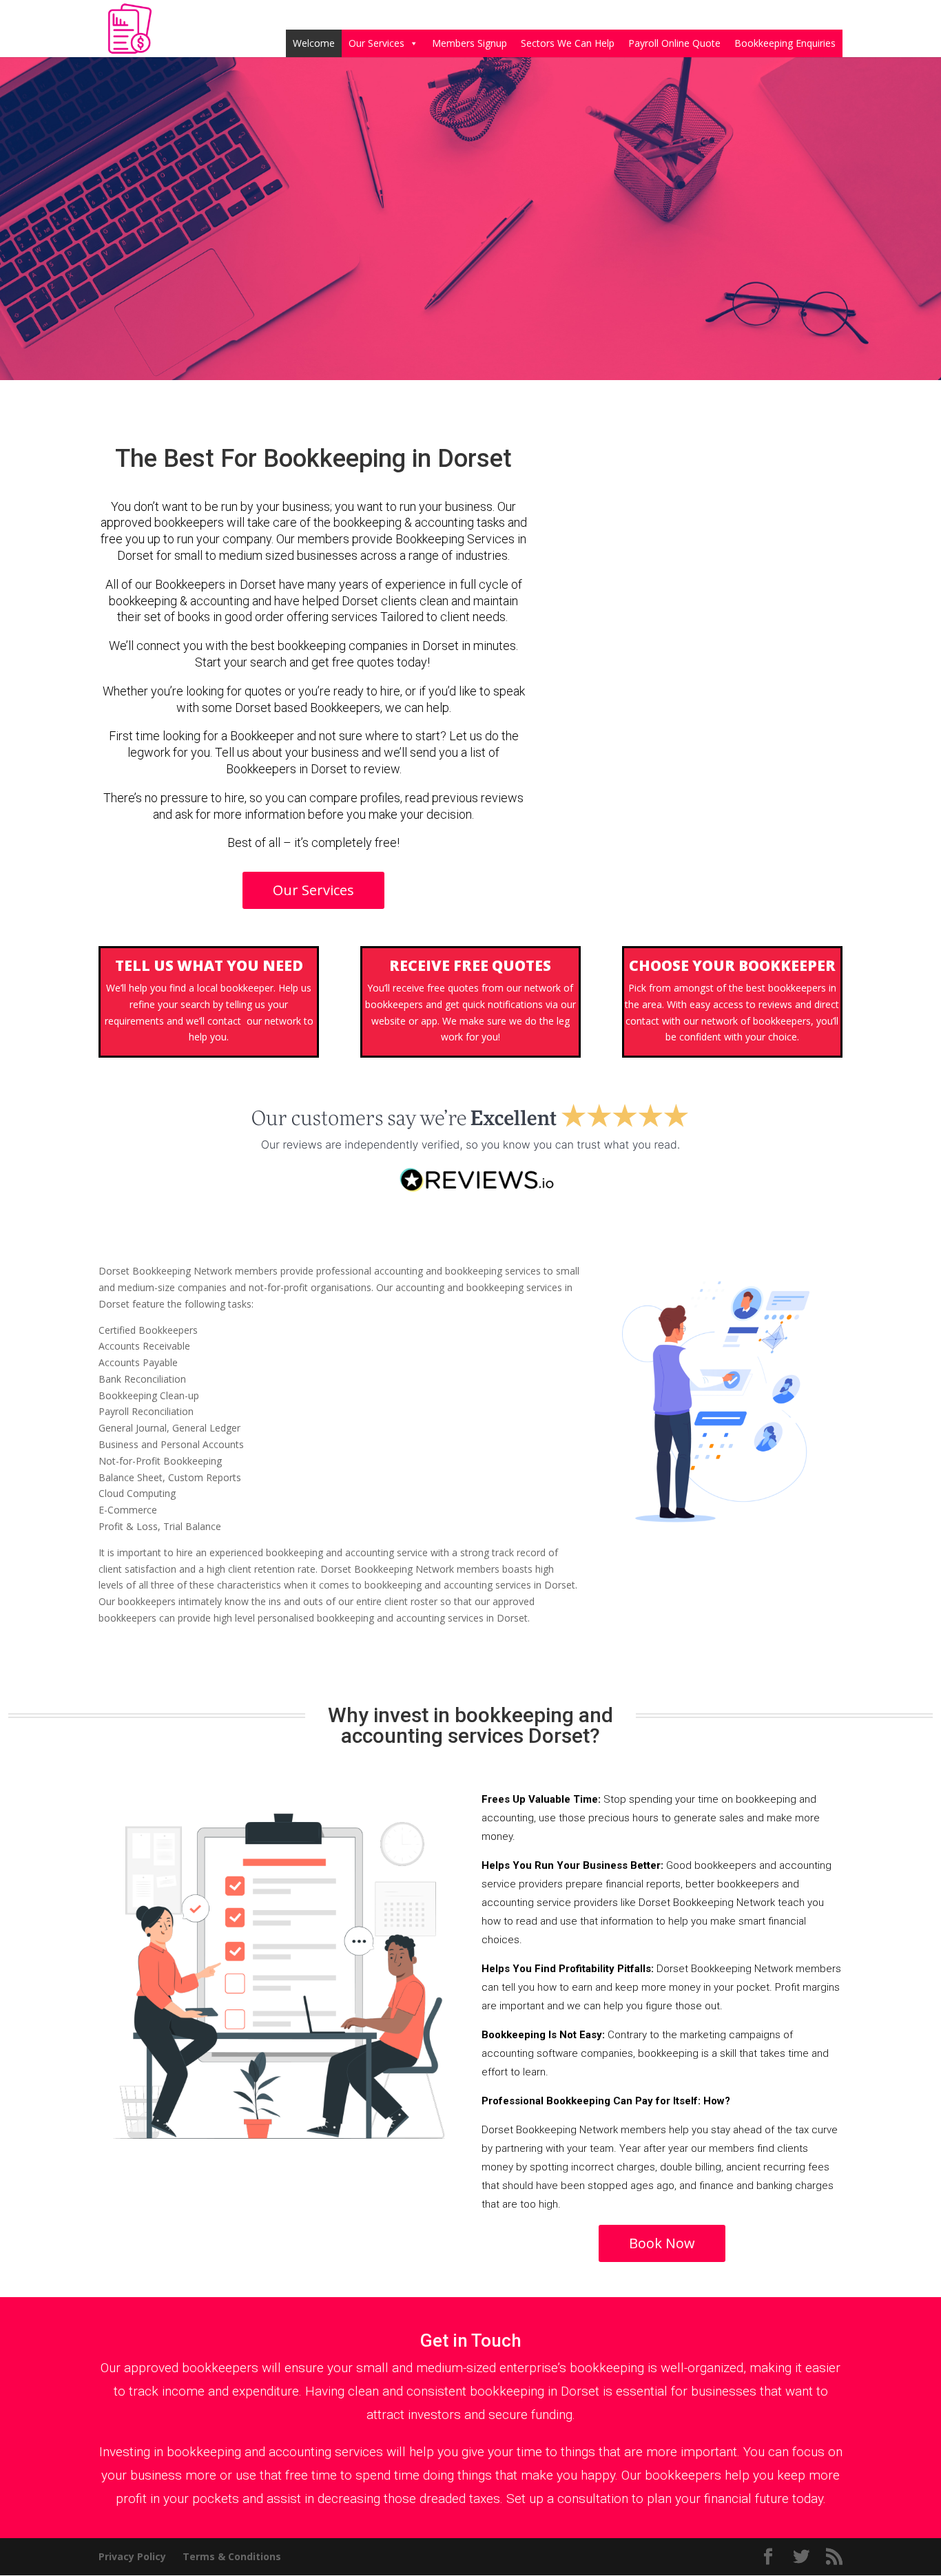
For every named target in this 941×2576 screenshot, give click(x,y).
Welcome (314, 43)
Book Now (662, 2243)
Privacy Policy (132, 2556)
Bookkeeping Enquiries (785, 43)
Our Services (376, 43)
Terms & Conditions (232, 2556)
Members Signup (469, 43)
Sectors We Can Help (568, 43)
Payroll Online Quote (674, 43)
